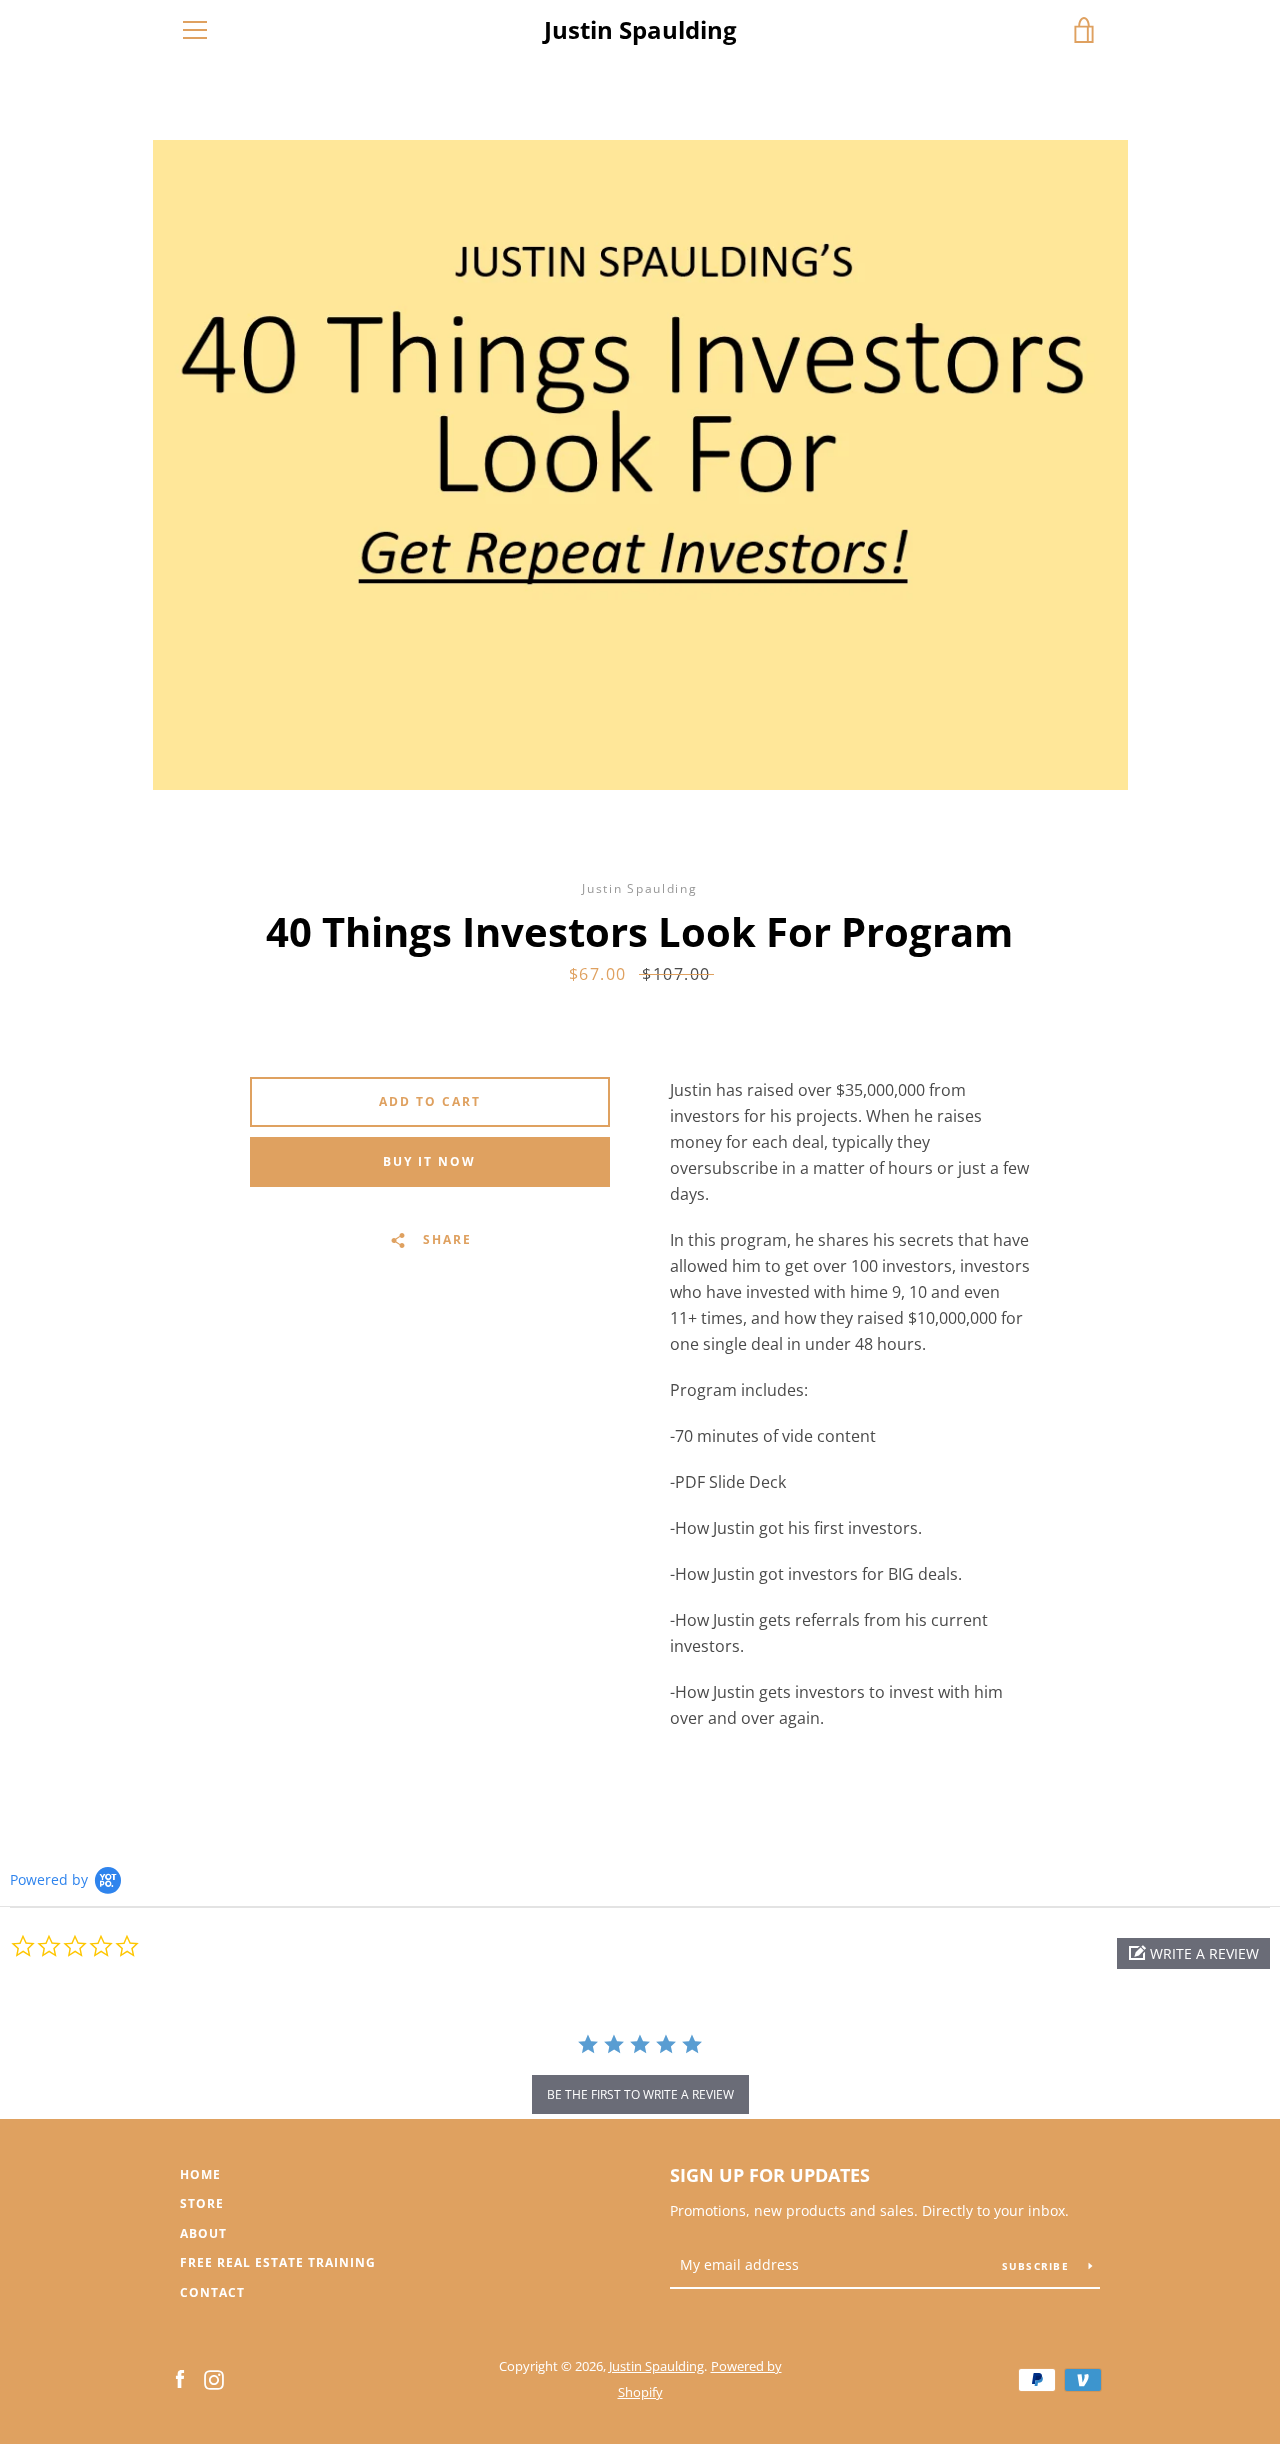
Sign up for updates (770, 2175)
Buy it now (429, 1161)
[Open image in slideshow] (640, 465)
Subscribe (1038, 2266)
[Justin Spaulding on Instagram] (214, 2378)
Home (200, 2174)
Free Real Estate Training (278, 2262)
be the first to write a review (640, 2094)
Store (202, 2203)
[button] (1193, 1953)
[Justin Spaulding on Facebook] (180, 2378)
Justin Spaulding (640, 30)
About (203, 2233)
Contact (212, 2292)
